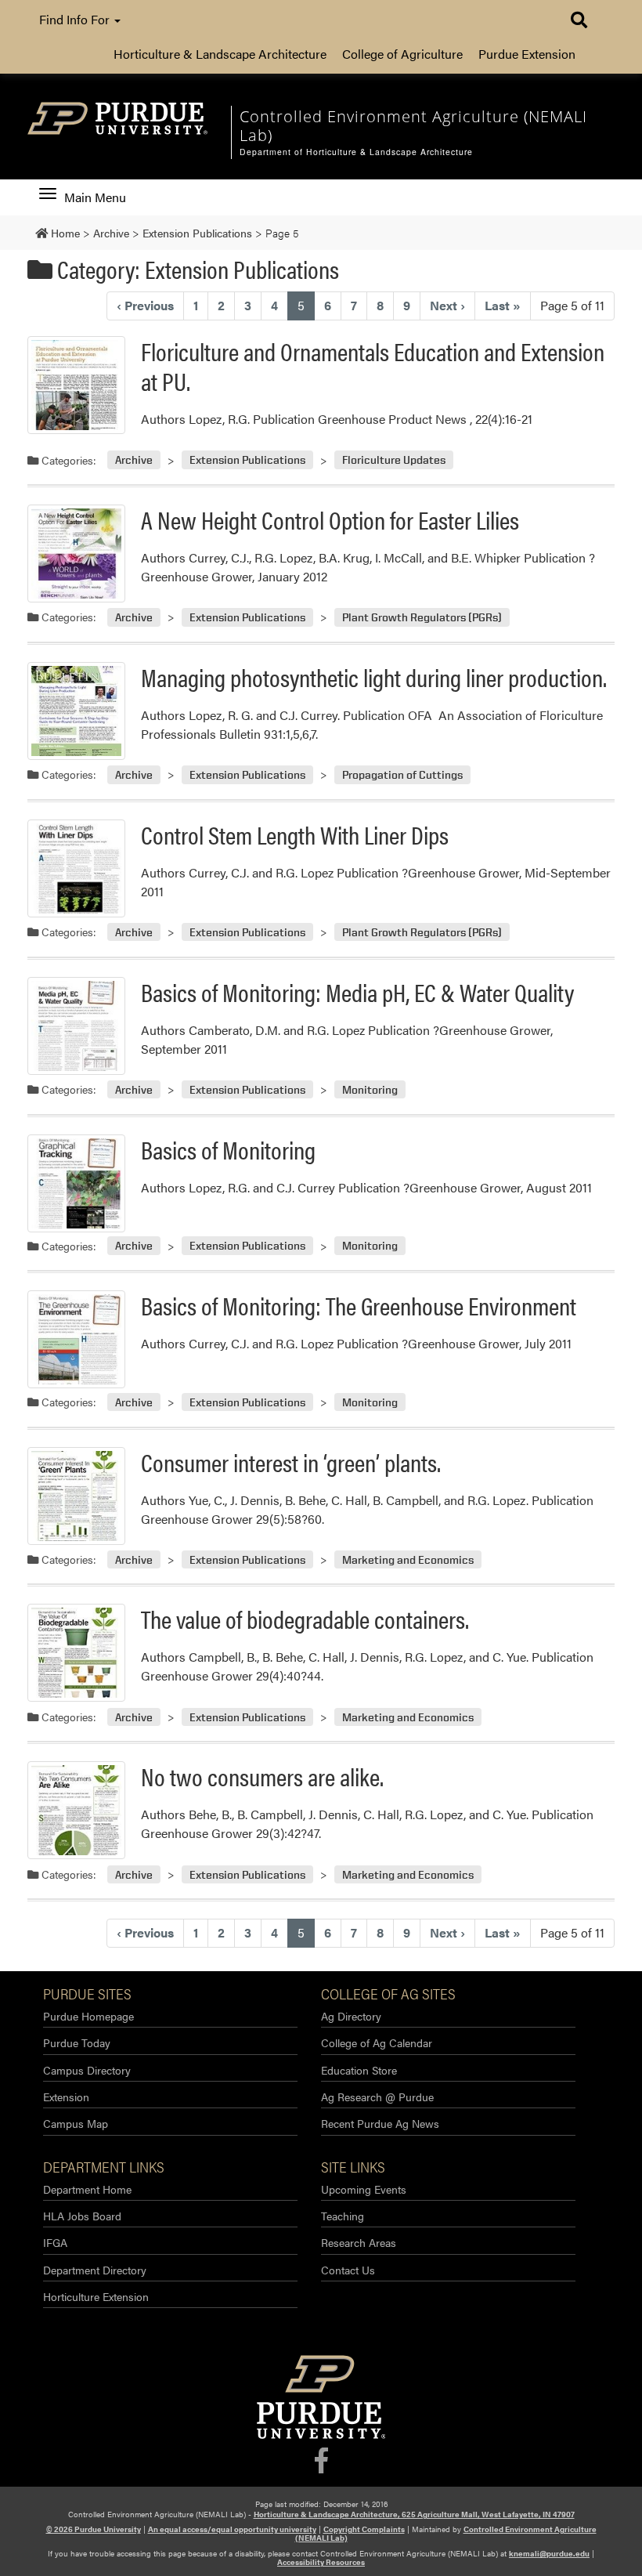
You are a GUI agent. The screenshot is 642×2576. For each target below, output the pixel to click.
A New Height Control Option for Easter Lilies (330, 519)
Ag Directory (351, 2016)
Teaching (343, 2216)
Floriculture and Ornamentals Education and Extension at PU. (373, 365)
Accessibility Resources (321, 2562)
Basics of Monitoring (228, 1149)
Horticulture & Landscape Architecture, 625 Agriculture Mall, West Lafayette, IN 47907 (414, 2514)
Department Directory (95, 2270)
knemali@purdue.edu (549, 2553)
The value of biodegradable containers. (305, 1618)
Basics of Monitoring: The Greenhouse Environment (359, 1305)
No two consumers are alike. (262, 1776)
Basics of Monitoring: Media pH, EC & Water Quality (357, 991)
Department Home (87, 2189)
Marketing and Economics (408, 1559)
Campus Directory (87, 2070)
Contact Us (348, 2270)
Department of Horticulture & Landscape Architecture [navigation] (356, 152)
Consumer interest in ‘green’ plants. (291, 1462)
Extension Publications (247, 460)
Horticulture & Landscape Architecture (220, 54)
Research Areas (359, 2242)
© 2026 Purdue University (94, 2529)
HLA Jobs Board (82, 2216)
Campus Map (76, 2123)
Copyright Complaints (364, 2529)
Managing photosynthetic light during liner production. (374, 677)
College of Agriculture (402, 54)
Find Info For (76, 19)
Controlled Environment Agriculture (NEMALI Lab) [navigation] (413, 126)
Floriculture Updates (394, 460)
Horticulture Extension (96, 2296)
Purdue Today (77, 2042)
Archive (134, 460)
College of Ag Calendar (377, 2042)
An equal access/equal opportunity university (232, 2529)
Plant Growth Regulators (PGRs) (422, 617)
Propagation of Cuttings (402, 774)
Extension (66, 2097)
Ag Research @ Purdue (377, 2097)
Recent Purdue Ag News (380, 2123)
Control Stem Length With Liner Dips (295, 834)
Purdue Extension (527, 54)
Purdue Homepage (88, 2016)
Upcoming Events (364, 2189)
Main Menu (95, 197)
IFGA (55, 2242)
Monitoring (370, 1089)
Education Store (359, 2070)
